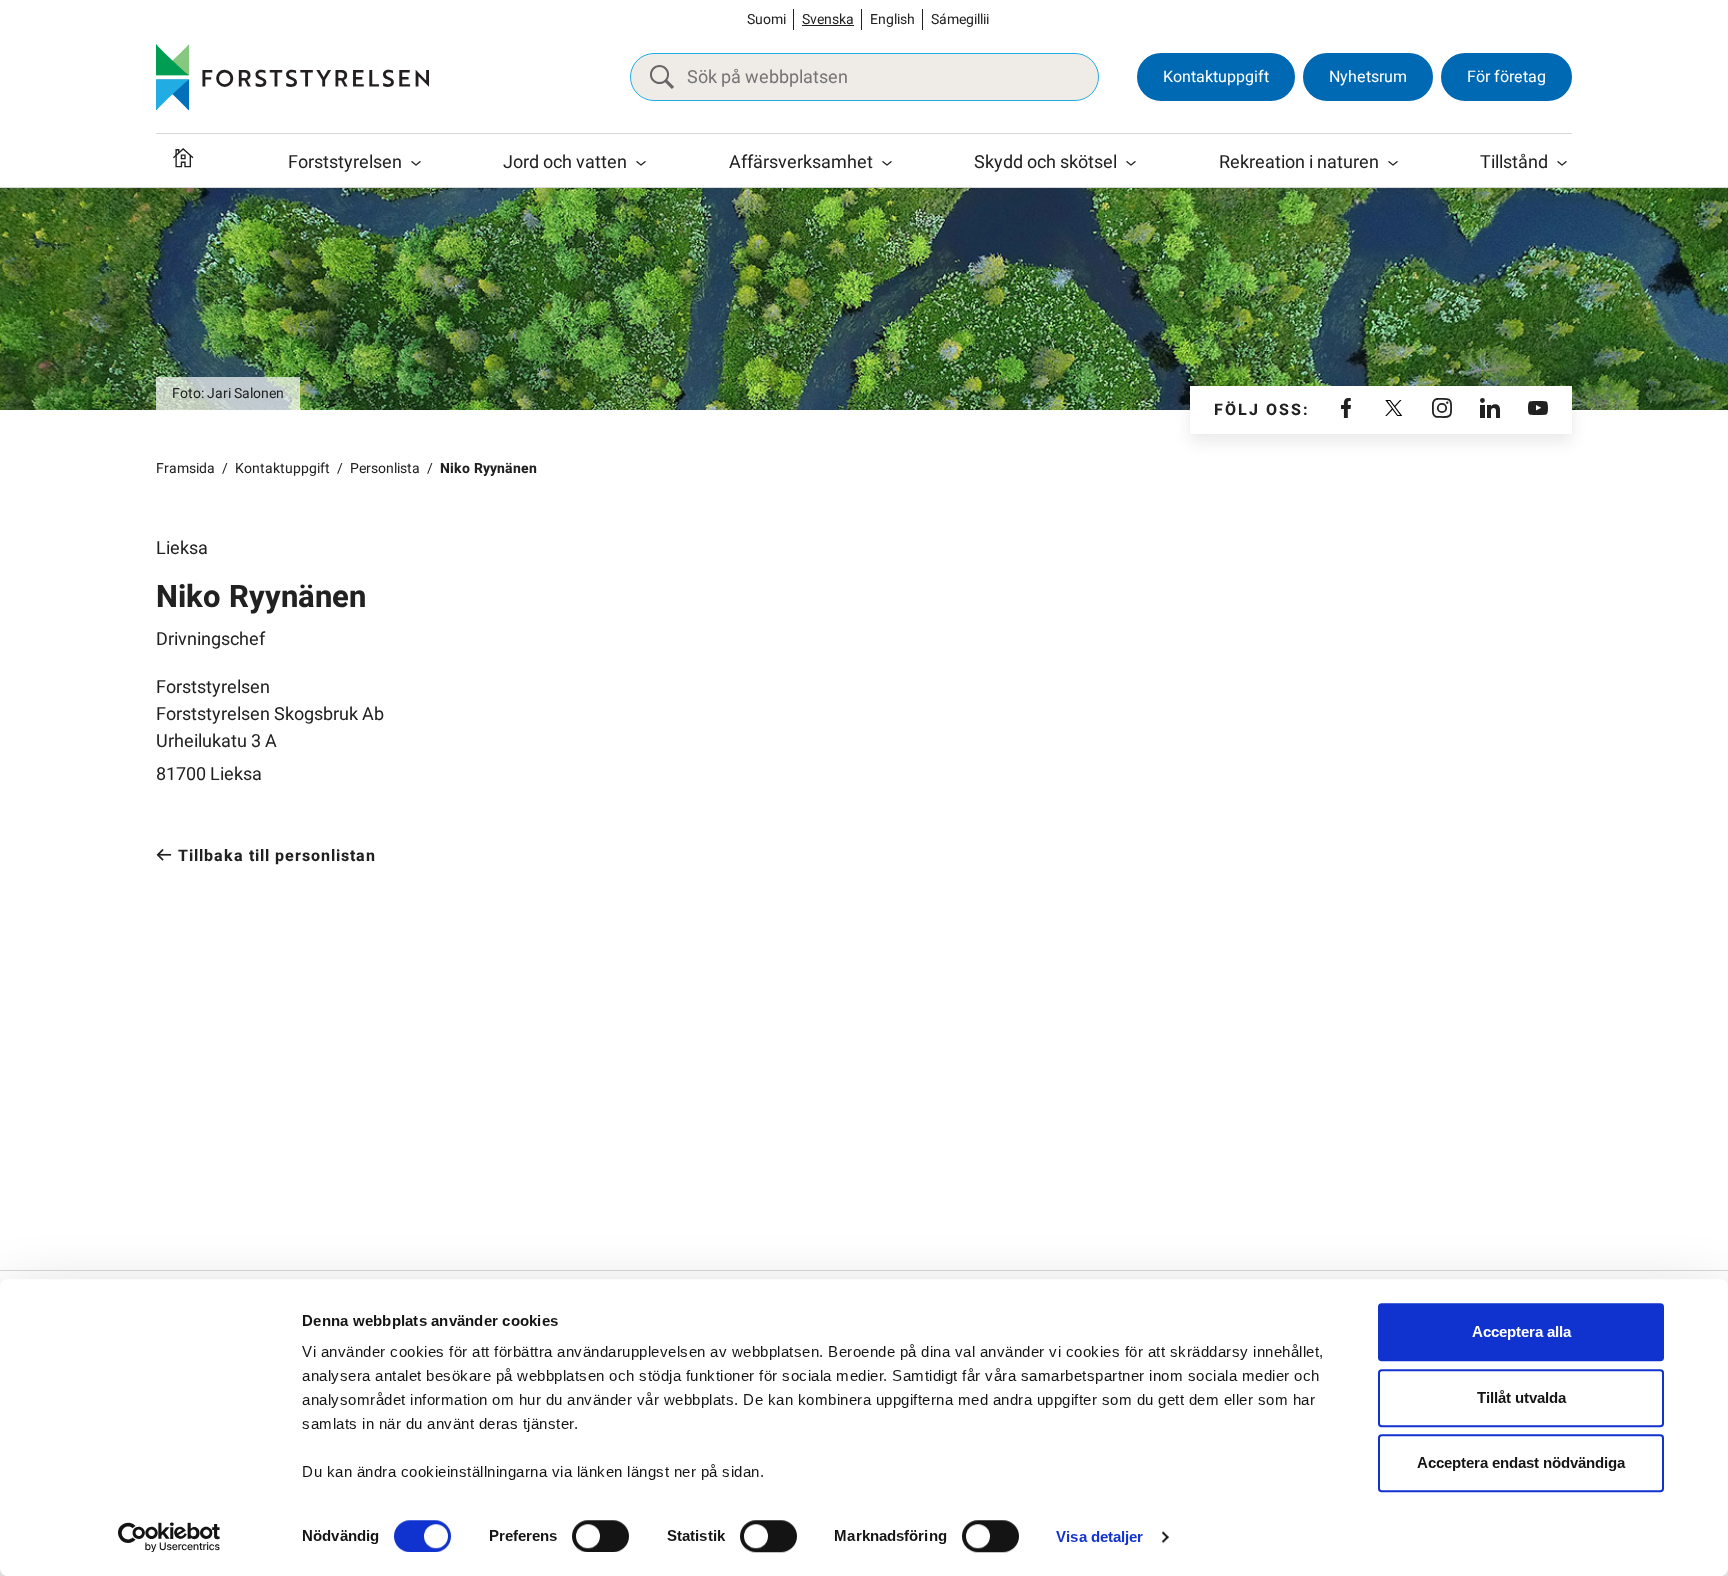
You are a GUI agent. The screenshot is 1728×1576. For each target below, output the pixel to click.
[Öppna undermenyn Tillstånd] (1562, 163)
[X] (1394, 410)
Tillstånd (1514, 162)
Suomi (766, 19)
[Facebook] (1346, 410)
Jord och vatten (565, 162)
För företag (1506, 77)
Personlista (385, 468)
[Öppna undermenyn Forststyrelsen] (416, 163)
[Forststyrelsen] (292, 77)
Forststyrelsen (345, 162)
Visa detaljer (1099, 1536)
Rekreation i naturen (1299, 162)
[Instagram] (1442, 410)
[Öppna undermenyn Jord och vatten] (641, 163)
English (892, 19)
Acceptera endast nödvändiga (1521, 1462)
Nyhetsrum (1368, 77)
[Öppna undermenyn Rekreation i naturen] (1393, 163)
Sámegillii (960, 19)
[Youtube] (1538, 410)
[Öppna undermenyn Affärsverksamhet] (887, 163)
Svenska (828, 19)
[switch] (600, 1536)
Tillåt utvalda (1521, 1397)
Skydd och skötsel (1045, 162)
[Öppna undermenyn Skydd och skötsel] (1131, 163)
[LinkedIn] (1490, 410)
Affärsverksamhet (801, 162)
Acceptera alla (1521, 1331)
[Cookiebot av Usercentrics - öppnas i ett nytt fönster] (169, 1537)
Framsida (185, 468)
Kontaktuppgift (1216, 77)
